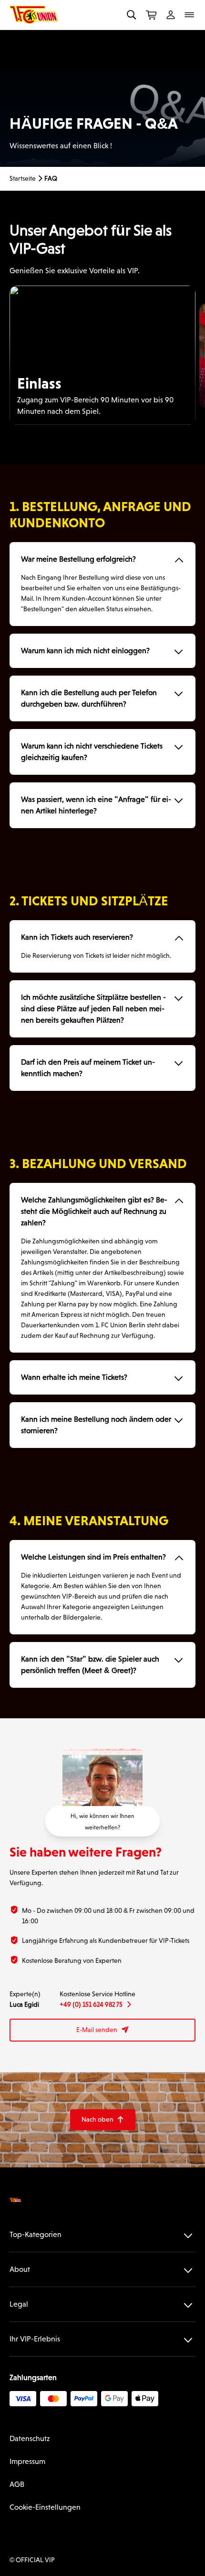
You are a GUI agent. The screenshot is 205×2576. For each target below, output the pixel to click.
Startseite (23, 178)
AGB (17, 2484)
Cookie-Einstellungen (45, 2507)
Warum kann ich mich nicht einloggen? (85, 651)
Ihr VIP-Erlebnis (35, 2339)
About (20, 2269)
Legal (19, 2304)
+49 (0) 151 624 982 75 (95, 2004)
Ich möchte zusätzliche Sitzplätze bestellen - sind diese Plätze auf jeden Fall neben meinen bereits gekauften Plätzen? (93, 1009)
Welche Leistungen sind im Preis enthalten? (93, 1557)
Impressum (27, 2461)
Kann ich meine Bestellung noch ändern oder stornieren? (96, 1425)
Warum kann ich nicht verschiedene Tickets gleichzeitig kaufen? (92, 752)
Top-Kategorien (36, 2234)
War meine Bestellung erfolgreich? (78, 559)
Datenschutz (30, 2438)
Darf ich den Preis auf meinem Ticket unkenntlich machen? (88, 1068)
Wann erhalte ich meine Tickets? (74, 1377)
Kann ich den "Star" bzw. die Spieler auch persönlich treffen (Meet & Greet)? (90, 1665)
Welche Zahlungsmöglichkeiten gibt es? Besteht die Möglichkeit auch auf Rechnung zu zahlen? (94, 1211)
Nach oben (103, 2119)
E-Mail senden (103, 2030)
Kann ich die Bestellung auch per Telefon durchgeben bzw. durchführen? (89, 698)
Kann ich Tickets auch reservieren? (77, 937)
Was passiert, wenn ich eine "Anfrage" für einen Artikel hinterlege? (96, 805)
